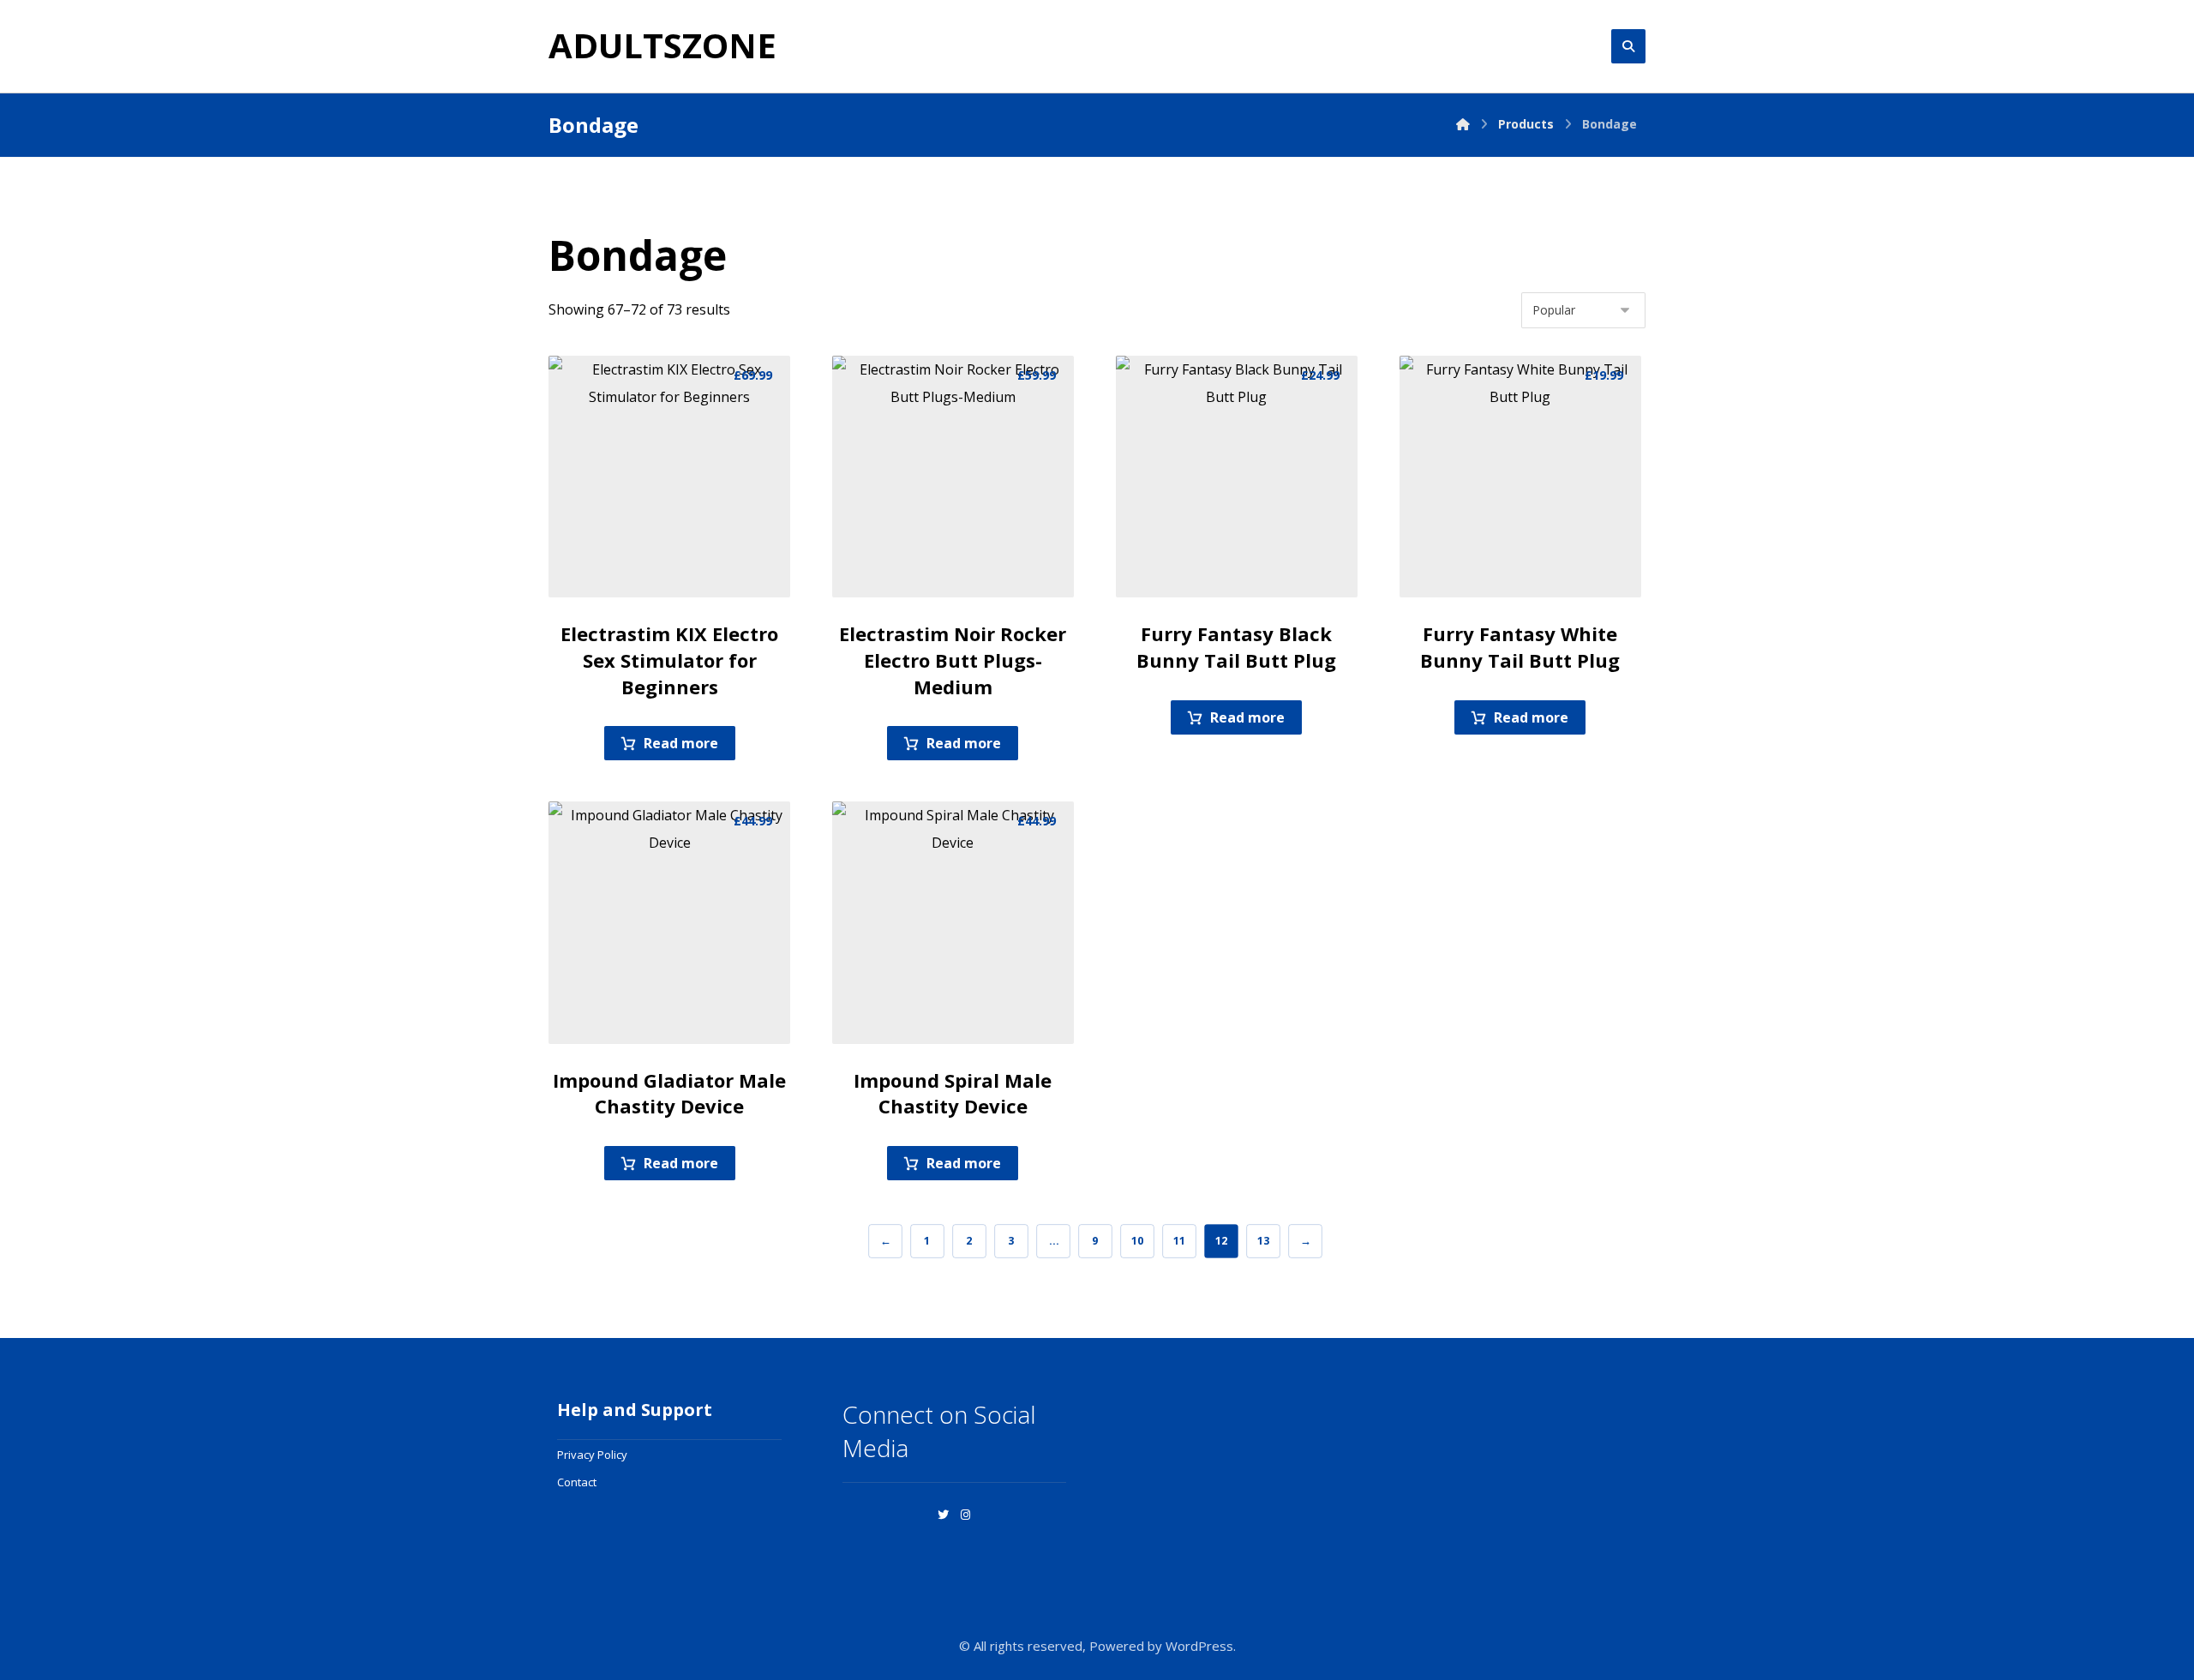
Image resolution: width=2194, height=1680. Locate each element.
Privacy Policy (592, 1455)
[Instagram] (966, 1515)
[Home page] (1463, 124)
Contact (577, 1482)
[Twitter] (944, 1515)
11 (1178, 1241)
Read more (681, 743)
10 (1136, 1241)
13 (1262, 1241)
